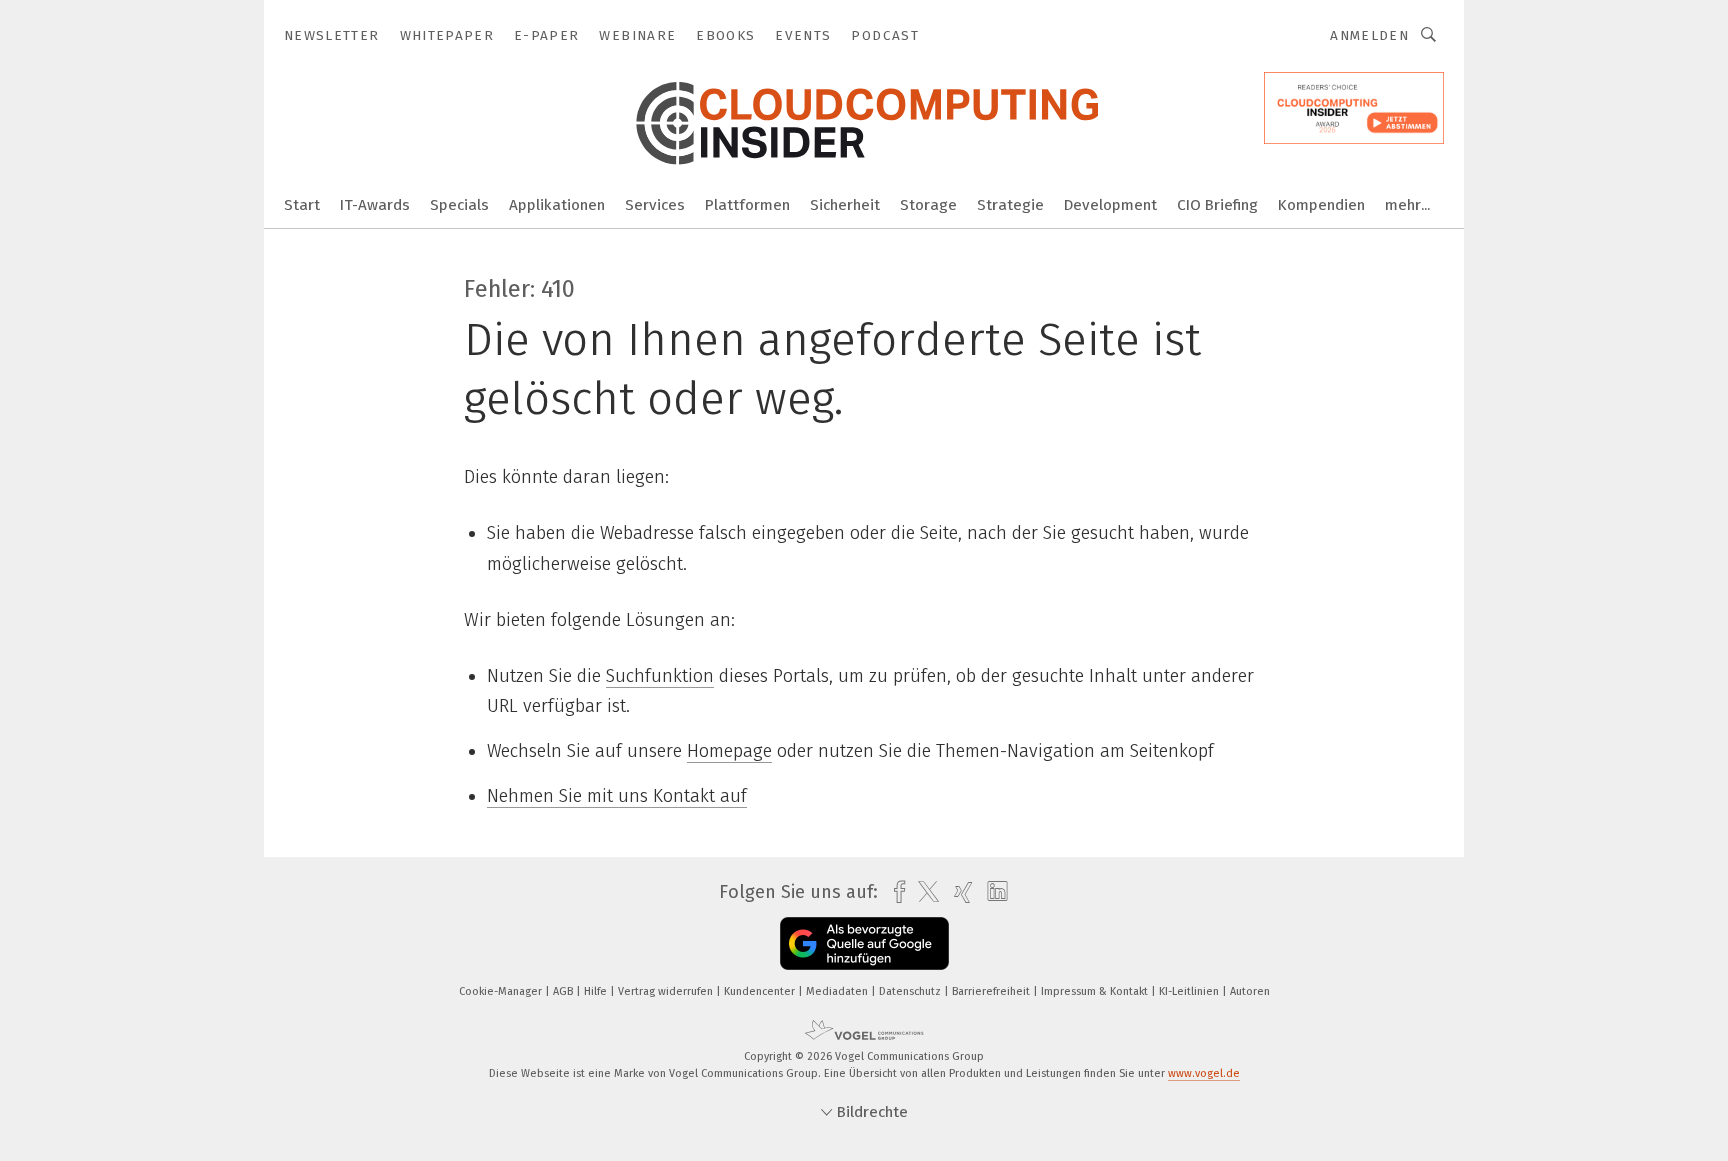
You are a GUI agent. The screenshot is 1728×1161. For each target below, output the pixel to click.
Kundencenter (761, 991)
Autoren (1250, 991)
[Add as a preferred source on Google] (864, 943)
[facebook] (894, 892)
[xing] (958, 892)
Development (1110, 205)
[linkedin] (992, 892)
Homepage (729, 751)
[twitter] (923, 892)
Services (655, 205)
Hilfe (597, 991)
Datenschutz (911, 991)
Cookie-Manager (502, 991)
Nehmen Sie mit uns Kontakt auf (617, 796)
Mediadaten (838, 991)
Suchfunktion (660, 676)
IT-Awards (375, 205)
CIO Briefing (1217, 205)
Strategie (1010, 205)
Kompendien (1321, 205)
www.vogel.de (1204, 1073)
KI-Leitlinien (1190, 991)
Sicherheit (845, 205)
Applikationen (557, 205)
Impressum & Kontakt (1096, 991)
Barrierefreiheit (992, 991)
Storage (928, 205)
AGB (564, 991)
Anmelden (1369, 35)
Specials (459, 205)
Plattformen (747, 205)
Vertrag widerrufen (667, 991)
